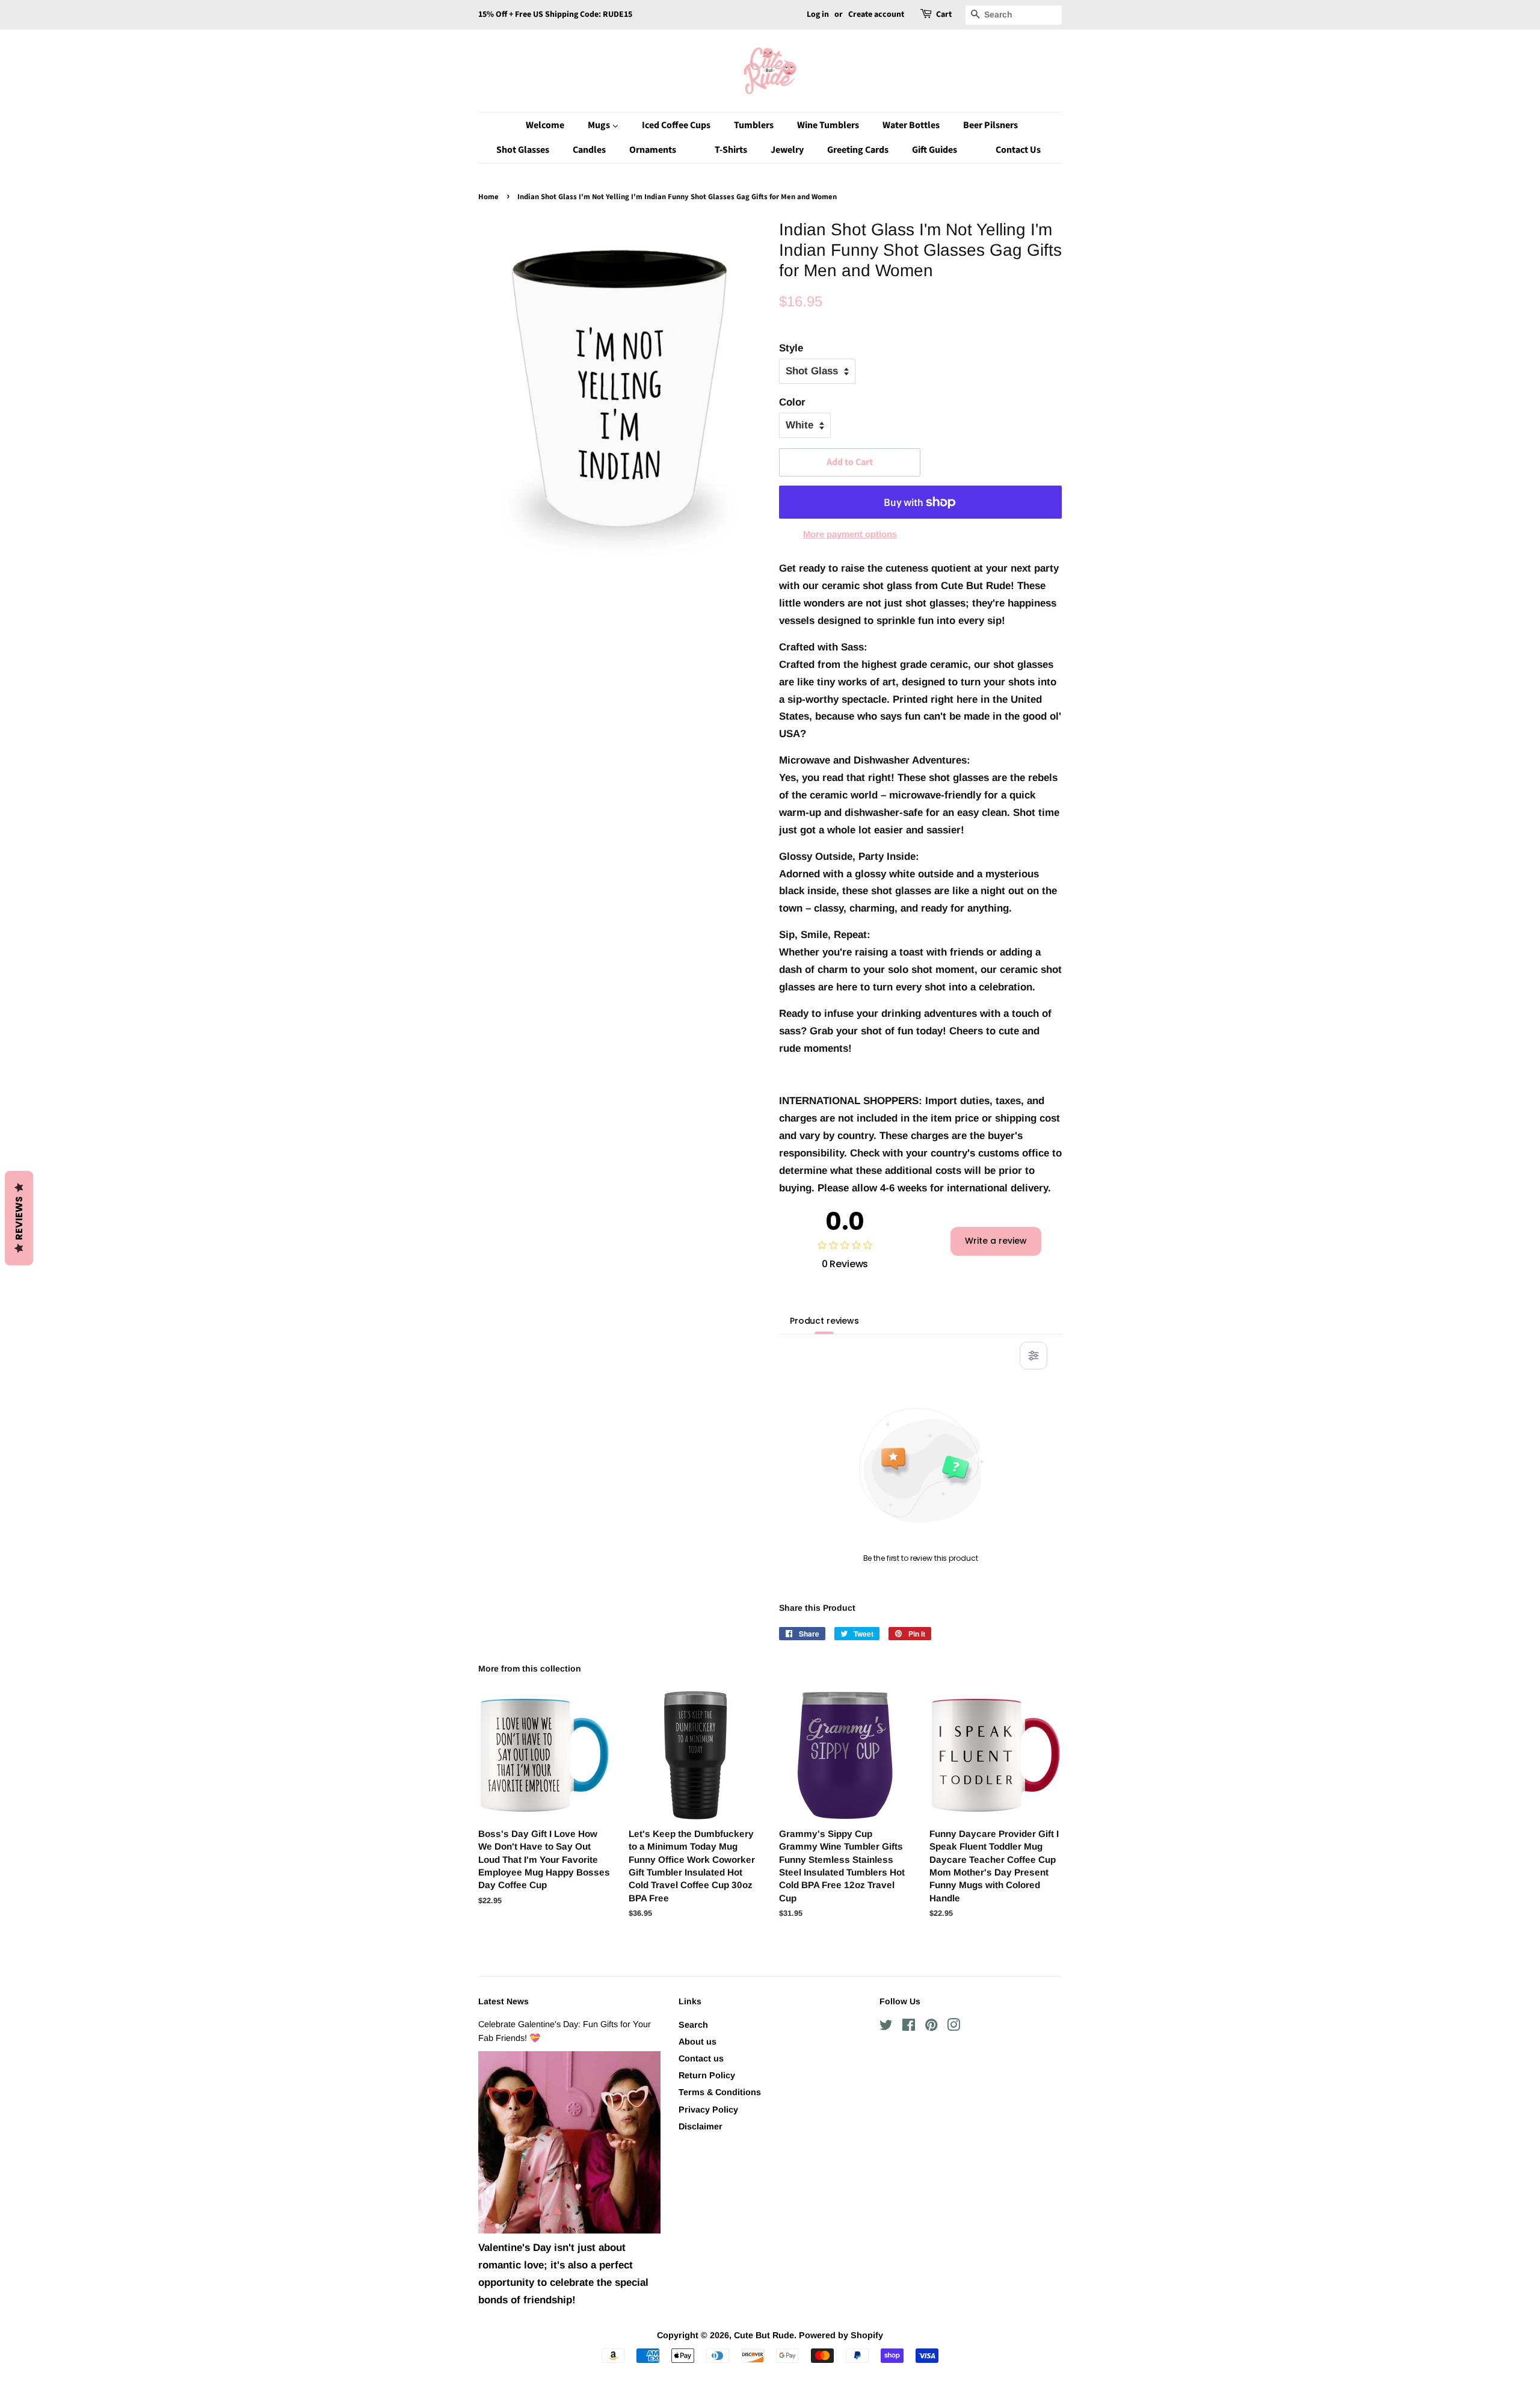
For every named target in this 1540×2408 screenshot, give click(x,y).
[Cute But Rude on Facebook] (909, 2027)
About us (698, 2042)
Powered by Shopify (841, 2335)
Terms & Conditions (720, 2092)
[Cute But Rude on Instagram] (953, 2027)
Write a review (996, 1241)
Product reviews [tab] (824, 1321)
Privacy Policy (708, 2110)
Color (792, 402)
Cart (944, 14)
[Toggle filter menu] (1033, 1356)
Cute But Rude (764, 2335)
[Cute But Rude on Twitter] (886, 2027)
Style (791, 348)
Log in (818, 14)
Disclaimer (701, 2126)
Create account (876, 14)
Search (693, 2025)
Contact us (701, 2058)
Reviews (19, 1218)
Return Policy (707, 2075)
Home (488, 197)
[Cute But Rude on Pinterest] (931, 2027)
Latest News (504, 2001)
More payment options (850, 534)
